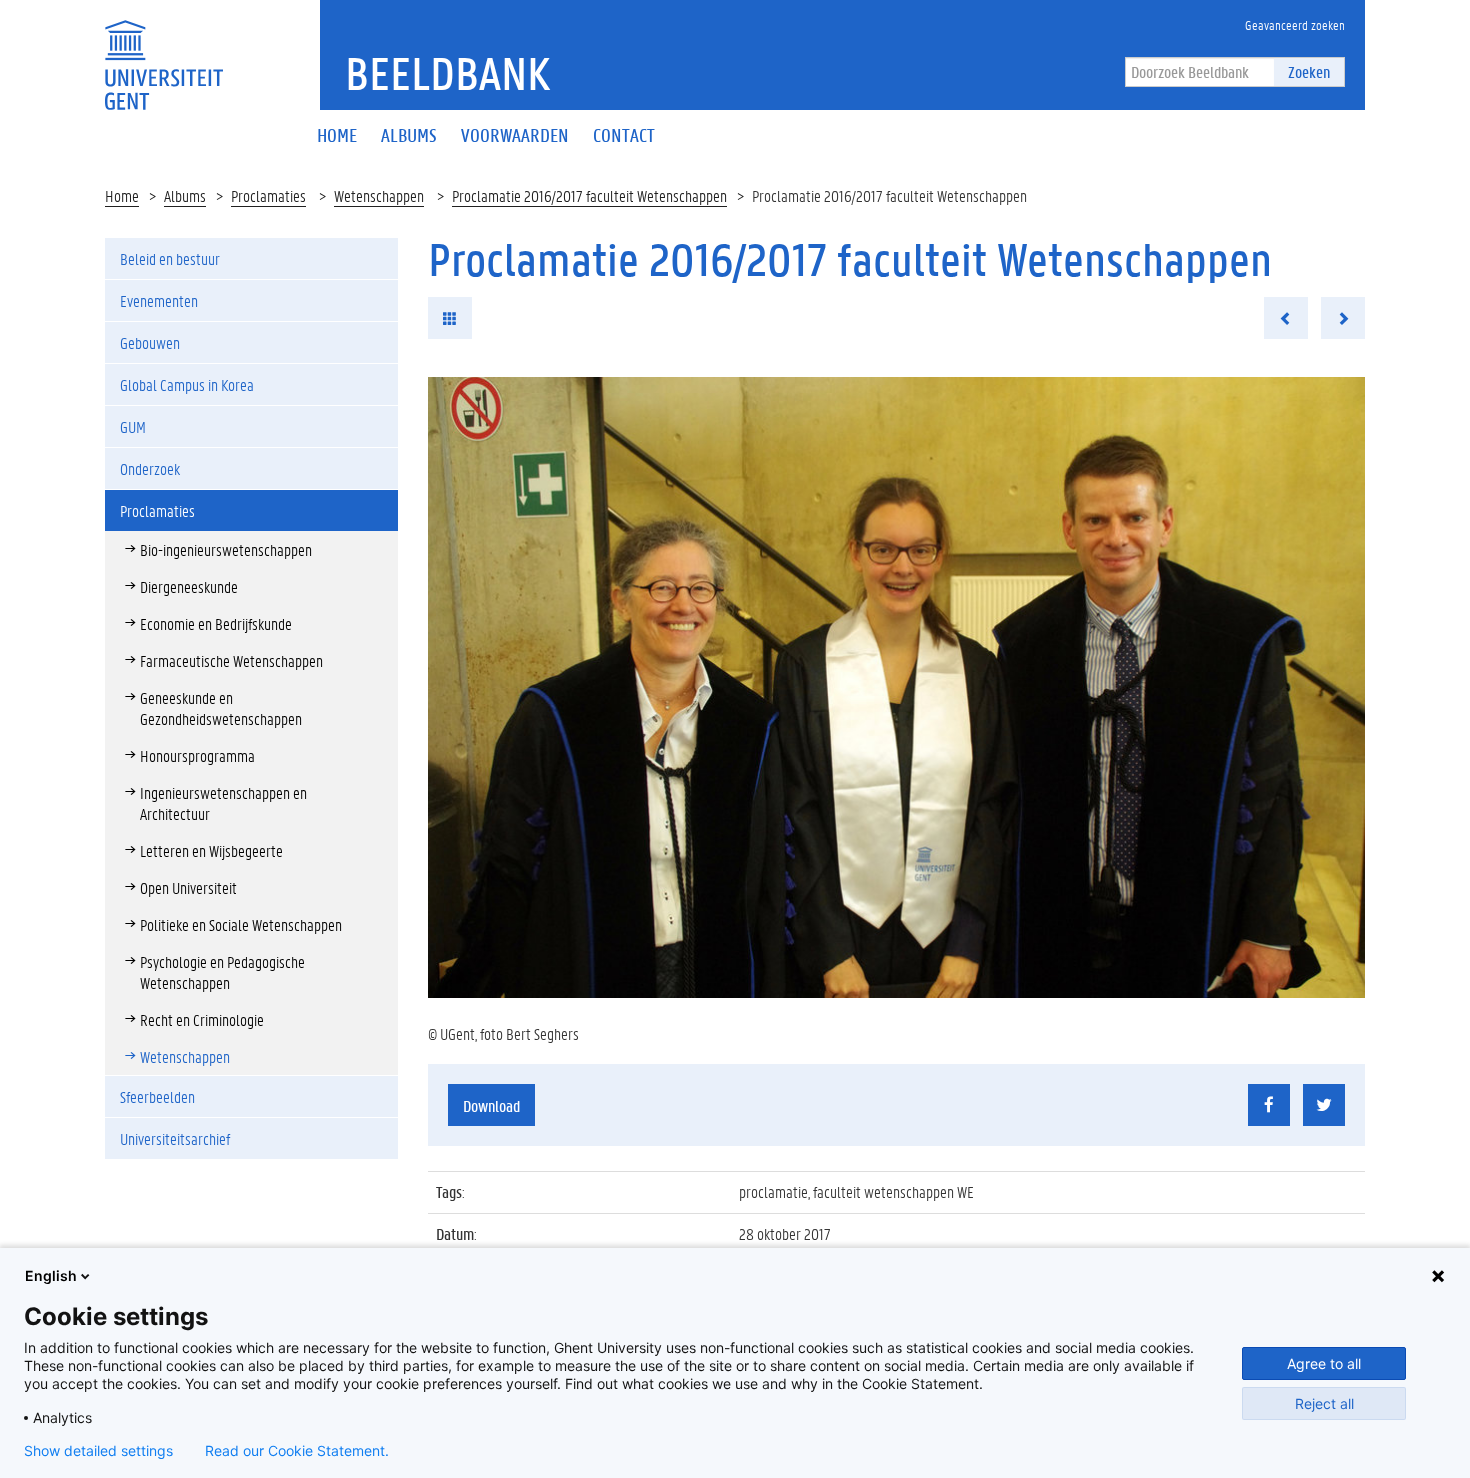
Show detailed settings (98, 1451)
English (51, 1275)
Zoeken (1309, 71)
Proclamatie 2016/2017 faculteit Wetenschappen (589, 195)
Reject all (1324, 1403)
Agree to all (1324, 1363)
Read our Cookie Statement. (297, 1451)
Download (491, 1105)
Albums (185, 195)
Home (122, 195)
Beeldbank (447, 73)
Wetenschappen (379, 195)
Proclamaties (268, 195)
